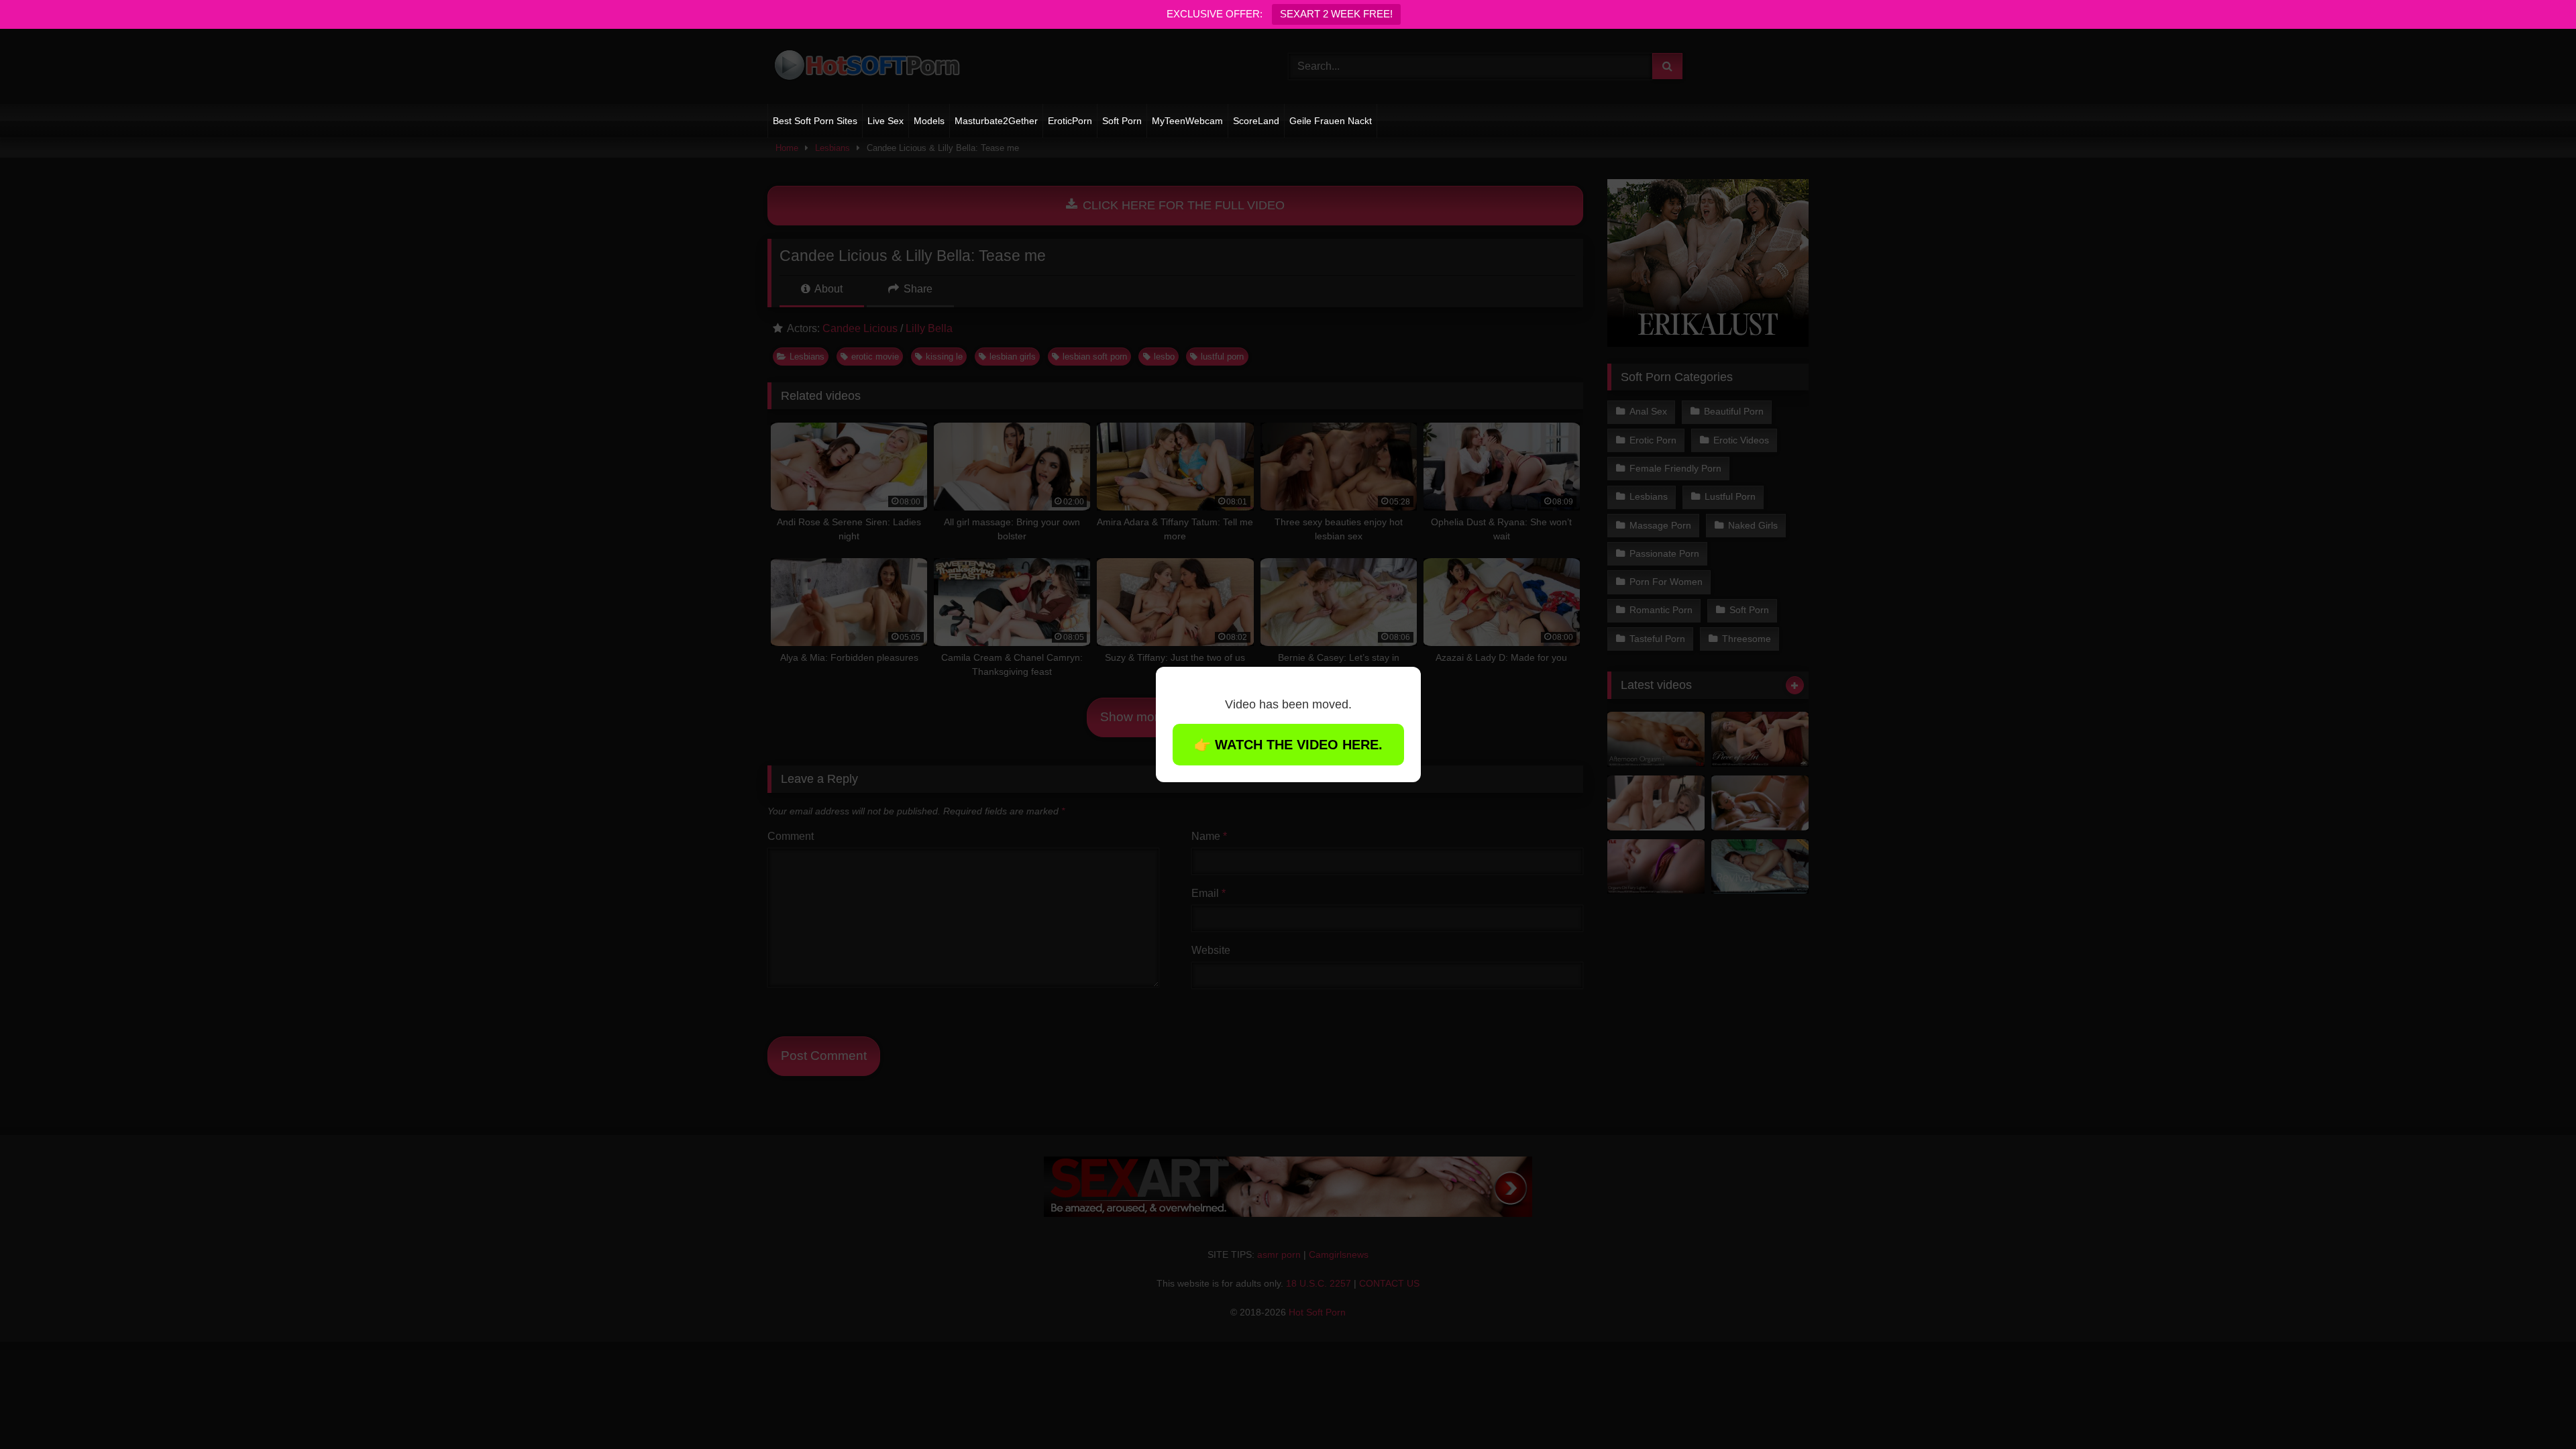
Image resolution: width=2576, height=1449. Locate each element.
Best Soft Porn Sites (815, 121)
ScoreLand (1256, 121)
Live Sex (885, 121)
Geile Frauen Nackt (1331, 121)
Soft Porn (1122, 121)
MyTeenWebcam (1187, 121)
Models (929, 121)
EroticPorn (1070, 121)
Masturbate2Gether (996, 121)
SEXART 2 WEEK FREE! (1336, 14)
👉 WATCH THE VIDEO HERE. (1288, 745)
